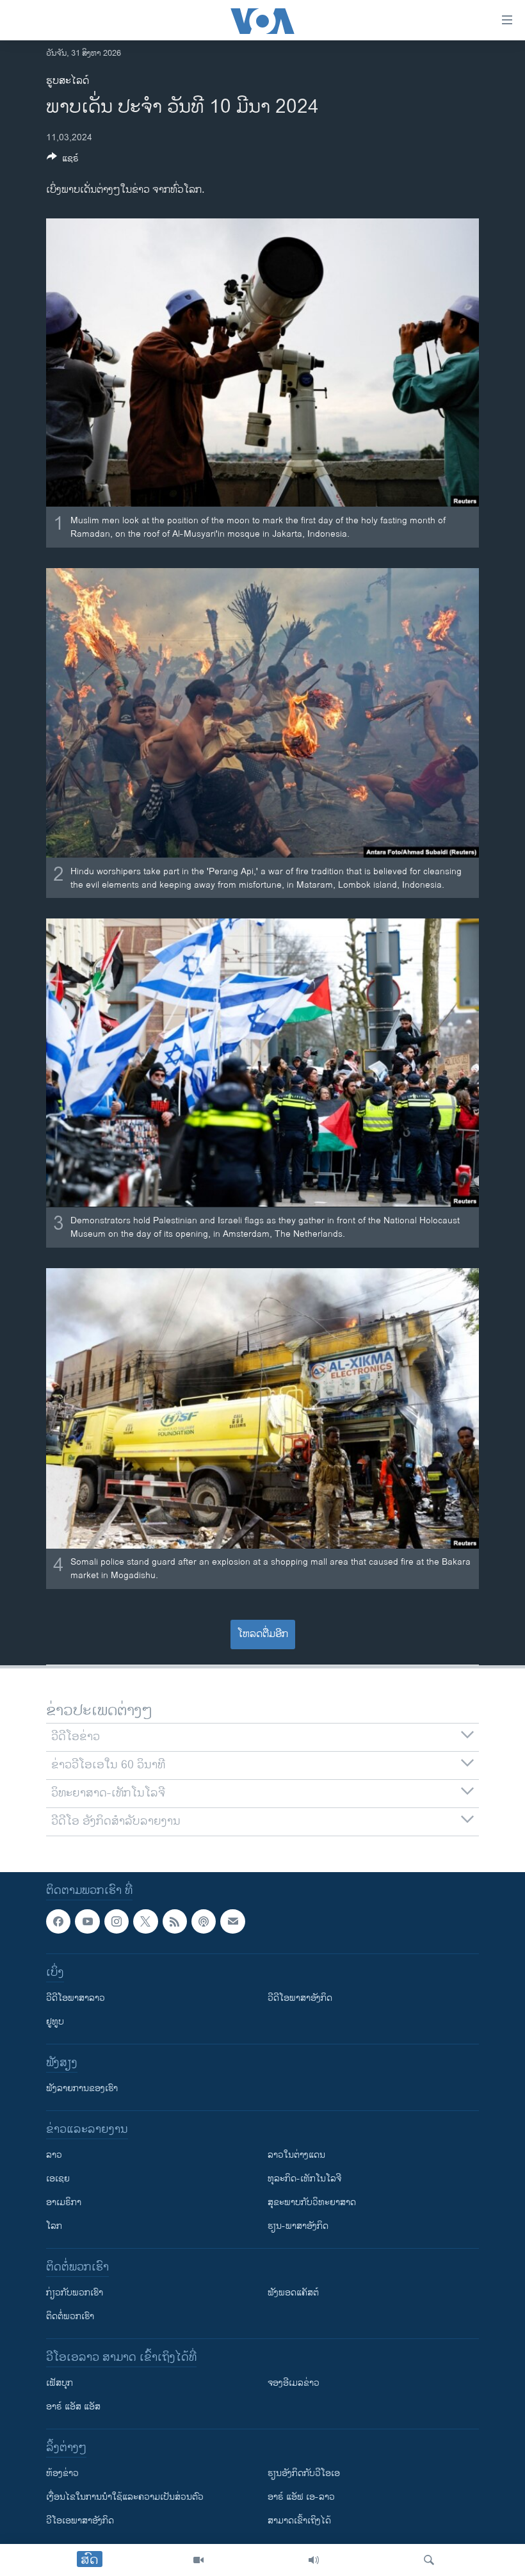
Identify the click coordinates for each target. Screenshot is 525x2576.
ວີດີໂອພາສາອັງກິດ (300, 1998)
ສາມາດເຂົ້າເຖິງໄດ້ (299, 2521)
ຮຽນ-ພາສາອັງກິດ (298, 2226)
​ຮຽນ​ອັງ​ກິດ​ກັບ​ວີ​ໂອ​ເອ (304, 2473)
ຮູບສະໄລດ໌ (68, 81)
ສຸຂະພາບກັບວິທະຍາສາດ (312, 2202)
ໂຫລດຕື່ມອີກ (263, 1634)
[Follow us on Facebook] (58, 1921)
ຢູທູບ (55, 2022)
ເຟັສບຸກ (60, 2383)
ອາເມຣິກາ (64, 2202)
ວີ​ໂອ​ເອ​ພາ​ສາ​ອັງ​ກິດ (80, 2521)
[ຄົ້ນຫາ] (429, 2560)
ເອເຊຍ (58, 2179)
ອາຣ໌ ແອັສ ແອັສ (73, 2407)
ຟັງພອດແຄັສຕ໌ (293, 2293)
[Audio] (314, 2560)
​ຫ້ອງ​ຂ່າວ (62, 2473)
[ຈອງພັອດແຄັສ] (232, 1921)
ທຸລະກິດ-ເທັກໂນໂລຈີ (304, 2179)
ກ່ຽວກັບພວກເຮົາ (75, 2293)
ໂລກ (54, 2226)
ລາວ (54, 2155)
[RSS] (175, 1921)
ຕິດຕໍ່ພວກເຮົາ (70, 2316)
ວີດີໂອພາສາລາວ (76, 1998)
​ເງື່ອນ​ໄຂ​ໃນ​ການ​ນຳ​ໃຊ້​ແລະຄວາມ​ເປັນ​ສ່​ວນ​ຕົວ (125, 2497)
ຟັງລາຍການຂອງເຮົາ (82, 2088)
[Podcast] (204, 1921)
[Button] (63, 160)
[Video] (198, 2560)
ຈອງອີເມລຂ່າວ (294, 2383)
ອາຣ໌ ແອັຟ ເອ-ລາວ (301, 2497)
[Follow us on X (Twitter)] (145, 1921)
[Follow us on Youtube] (87, 1921)
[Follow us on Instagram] (117, 1921)
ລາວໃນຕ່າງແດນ (296, 2155)
